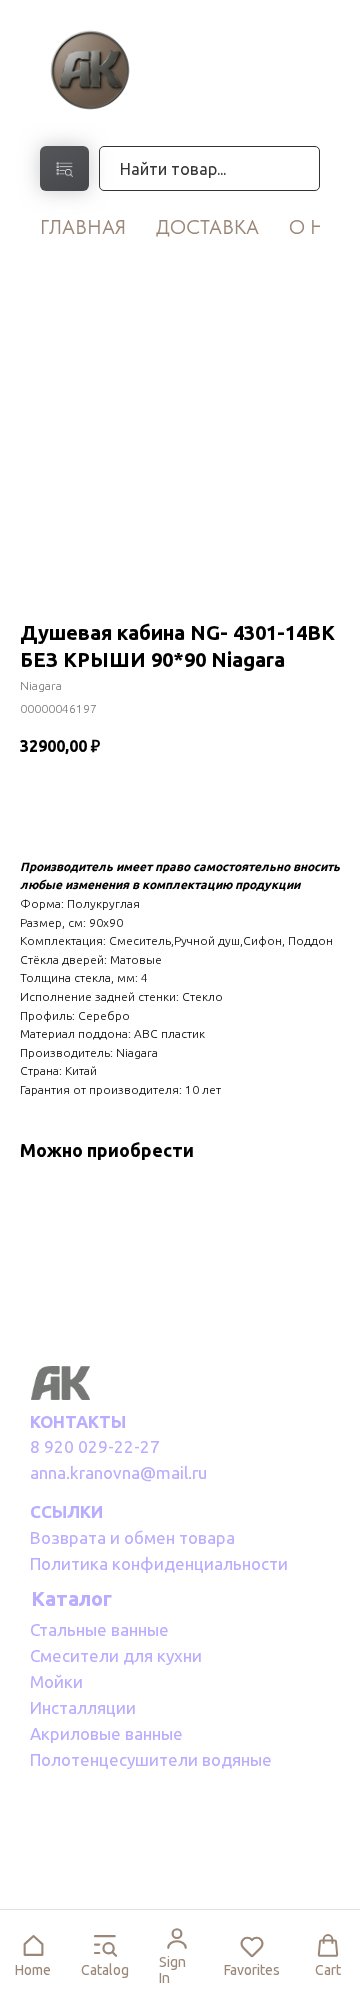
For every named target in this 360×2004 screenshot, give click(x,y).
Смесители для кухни (116, 1655)
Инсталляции (83, 1707)
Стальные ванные (99, 1629)
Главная (83, 227)
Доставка (207, 227)
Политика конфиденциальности (159, 1563)
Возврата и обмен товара (132, 1537)
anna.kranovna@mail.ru (118, 1472)
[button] (33, 1956)
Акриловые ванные (106, 1733)
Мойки (56, 1681)
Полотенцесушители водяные (151, 1759)
